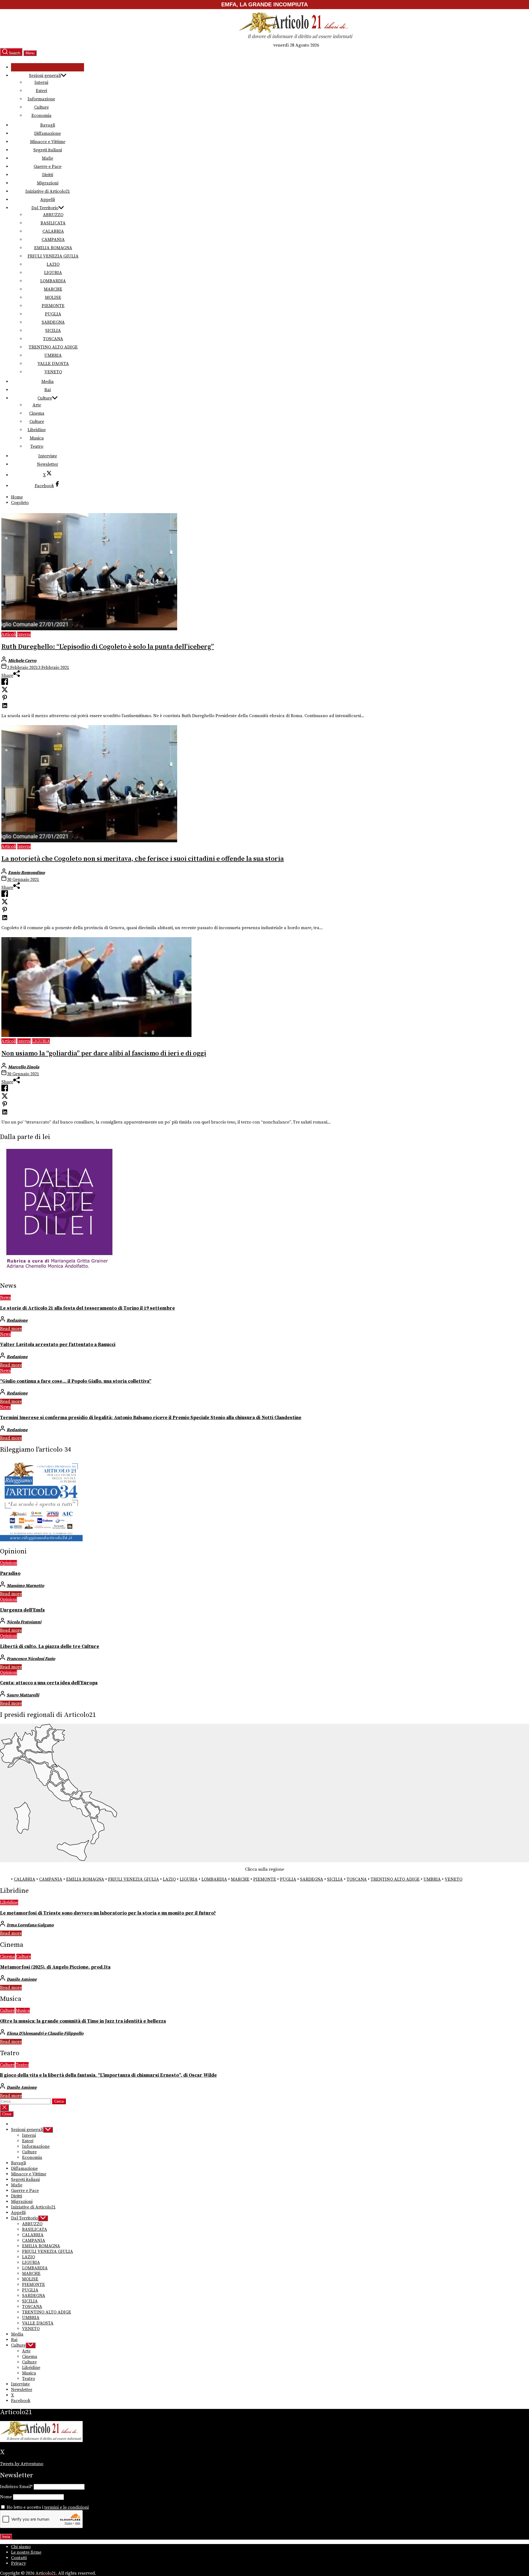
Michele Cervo (22, 661)
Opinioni (9, 1563)
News (5, 1298)
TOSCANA (53, 339)
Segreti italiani (48, 150)
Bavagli (48, 125)
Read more (11, 1329)
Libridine (37, 430)
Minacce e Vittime (48, 142)
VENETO (53, 372)
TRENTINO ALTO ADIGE (53, 347)
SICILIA (53, 331)
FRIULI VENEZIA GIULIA (53, 256)
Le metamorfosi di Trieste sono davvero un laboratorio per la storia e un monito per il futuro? (108, 1913)
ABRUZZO (53, 215)
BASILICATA (53, 223)
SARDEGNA (53, 322)
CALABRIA (53, 231)
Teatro (37, 446)
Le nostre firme (26, 2552)
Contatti (19, 2558)
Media (48, 382)
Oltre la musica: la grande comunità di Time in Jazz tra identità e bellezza (83, 2021)
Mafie (48, 158)
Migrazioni (48, 183)
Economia (41, 116)
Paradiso (10, 1574)
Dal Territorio (45, 208)
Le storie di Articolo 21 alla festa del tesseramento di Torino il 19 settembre (87, 1308)
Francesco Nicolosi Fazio (31, 1659)
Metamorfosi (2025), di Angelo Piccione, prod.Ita (55, 1967)
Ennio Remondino (26, 873)
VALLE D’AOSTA (53, 364)
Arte (37, 405)
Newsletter (48, 464)
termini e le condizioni (67, 2507)
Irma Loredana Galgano (30, 1925)
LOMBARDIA (53, 281)
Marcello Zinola (24, 1067)
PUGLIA (53, 314)
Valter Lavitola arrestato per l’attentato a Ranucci (58, 1345)
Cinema (37, 413)
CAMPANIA (53, 240)
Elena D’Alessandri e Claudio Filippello (45, 2033)
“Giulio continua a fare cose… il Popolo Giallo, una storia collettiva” (76, 1381)
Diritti (48, 175)
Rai (48, 390)
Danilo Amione (22, 1979)
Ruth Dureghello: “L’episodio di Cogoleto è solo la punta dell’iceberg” (108, 647)
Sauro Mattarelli (23, 1695)
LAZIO (53, 264)
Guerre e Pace (48, 167)
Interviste (48, 456)
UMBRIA (53, 355)
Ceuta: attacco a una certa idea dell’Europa (49, 1683)
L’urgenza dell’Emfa (22, 1610)
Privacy (18, 2563)
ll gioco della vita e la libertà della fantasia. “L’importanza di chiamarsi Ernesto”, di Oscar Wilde (108, 2075)
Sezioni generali (45, 76)
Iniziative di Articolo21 (48, 191)
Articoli (9, 634)
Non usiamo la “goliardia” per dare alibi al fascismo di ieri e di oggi (104, 1054)
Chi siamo (21, 2547)
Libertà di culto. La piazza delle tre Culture (50, 1647)
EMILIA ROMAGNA (53, 248)
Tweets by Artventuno (22, 2464)
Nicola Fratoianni (24, 1622)
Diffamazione (48, 133)
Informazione (41, 99)
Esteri (41, 91)
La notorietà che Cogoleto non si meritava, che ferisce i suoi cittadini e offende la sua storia (143, 859)
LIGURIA (53, 273)
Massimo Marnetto (25, 1586)
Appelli (48, 200)
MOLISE (53, 297)
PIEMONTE (53, 306)
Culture (41, 107)
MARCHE (53, 289)
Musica (37, 438)
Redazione (17, 1320)
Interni (41, 82)
